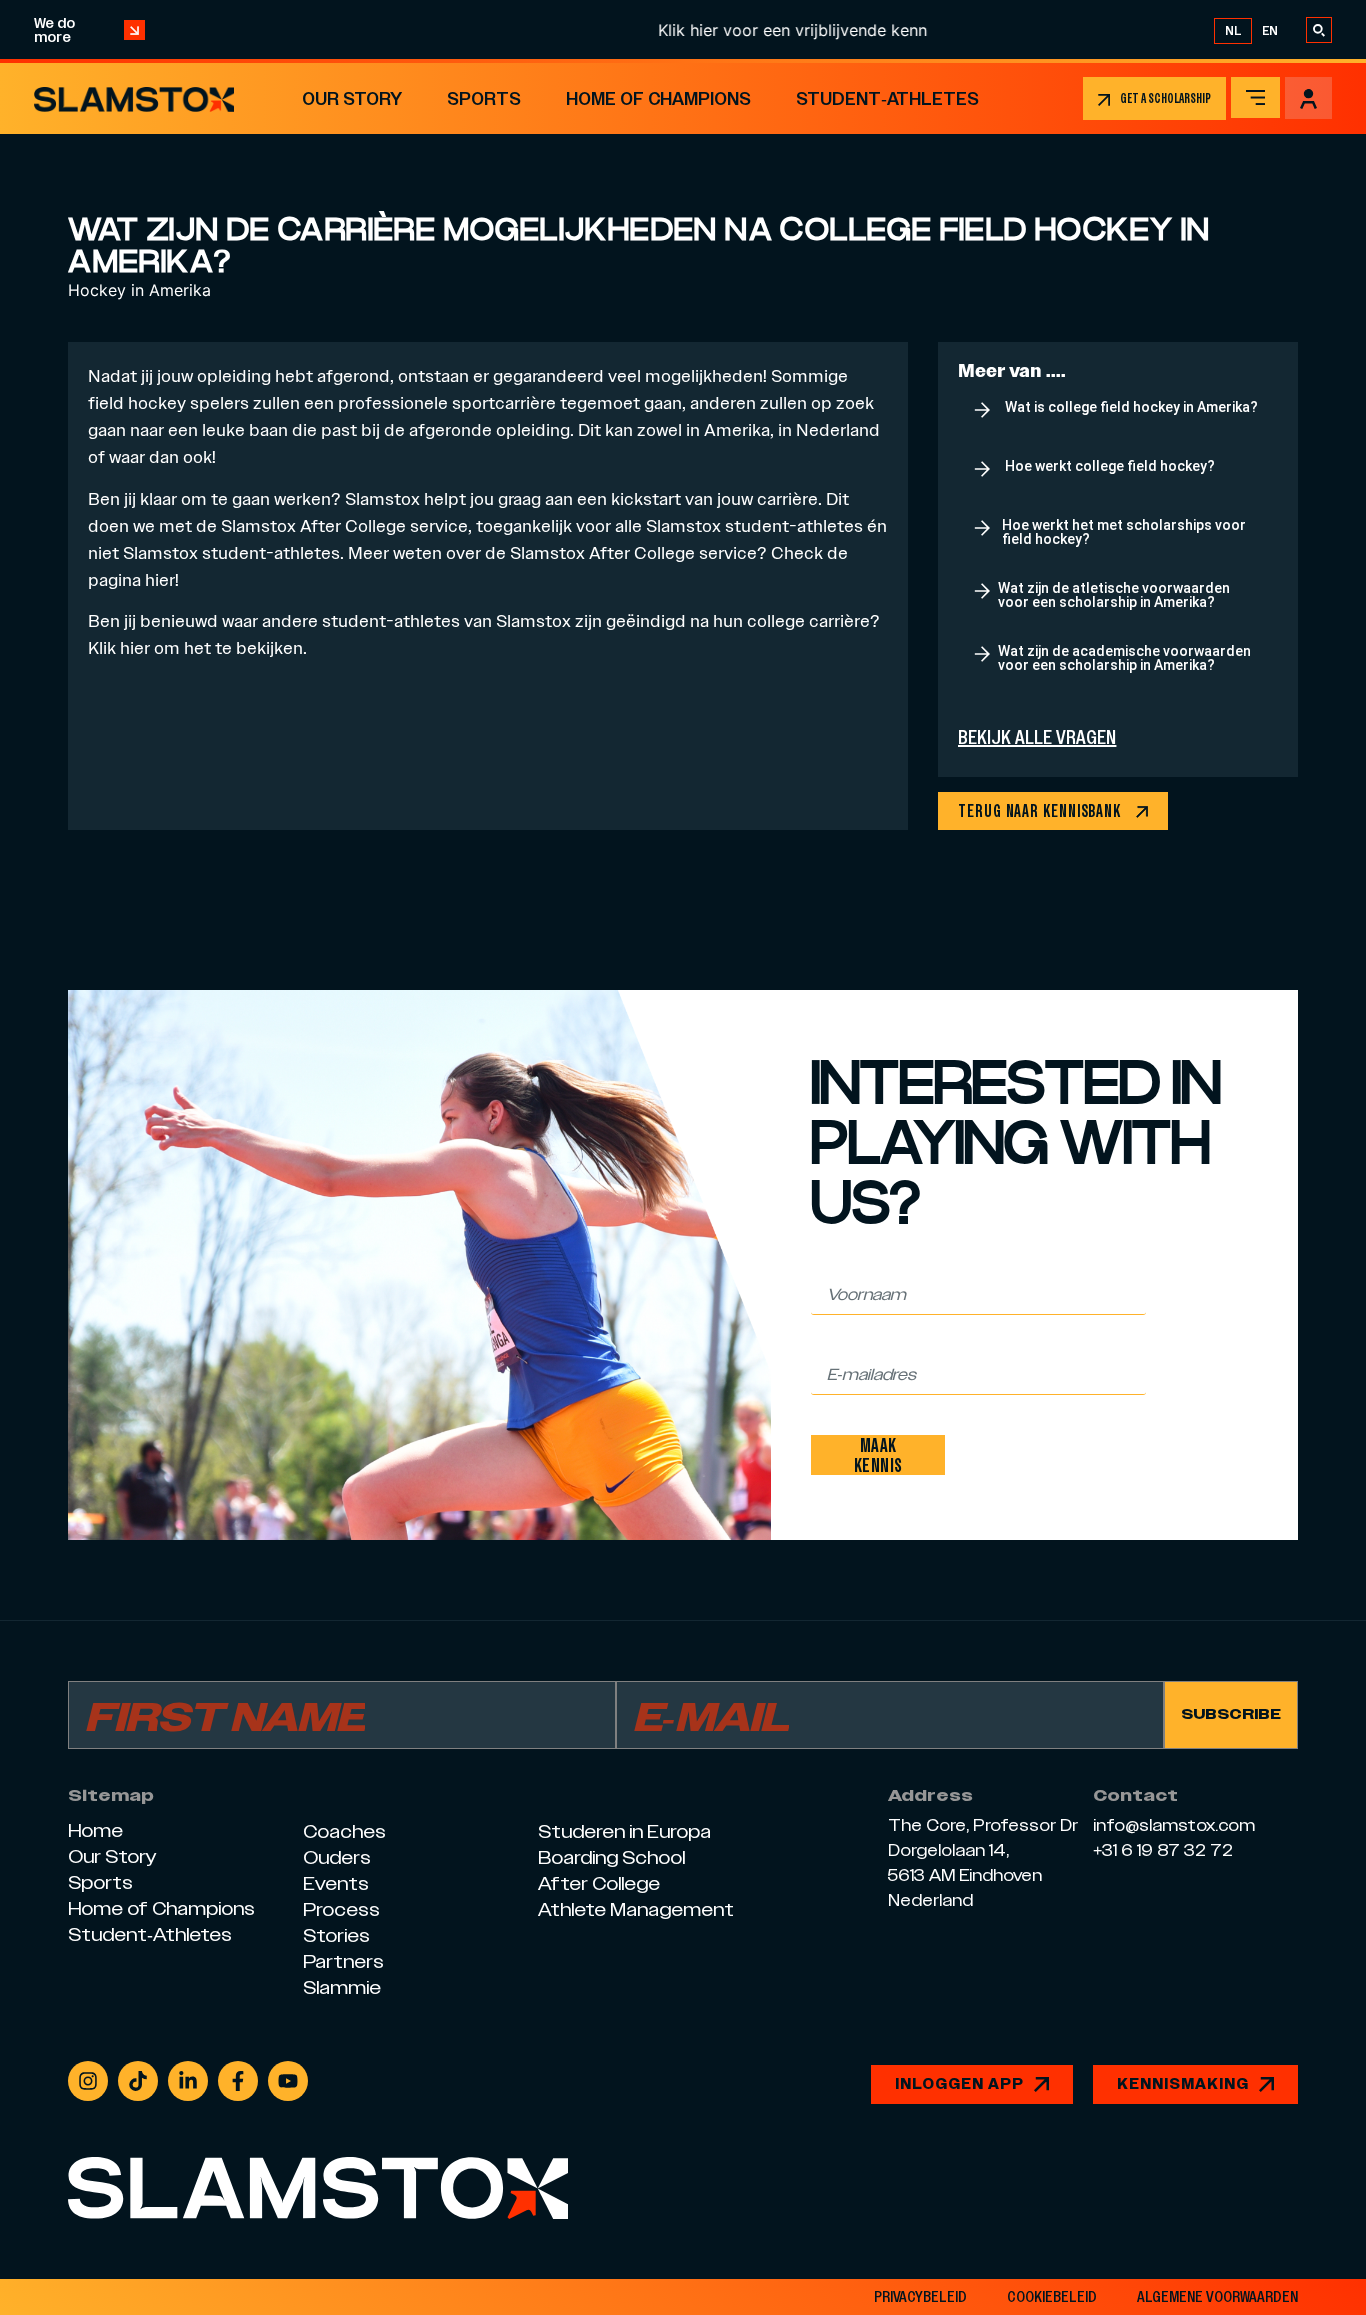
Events (336, 1883)
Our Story (352, 98)
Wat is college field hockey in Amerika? (1131, 407)
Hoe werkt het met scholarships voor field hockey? (1124, 532)
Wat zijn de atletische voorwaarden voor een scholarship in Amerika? (1114, 595)
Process (341, 1909)
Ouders (337, 1857)
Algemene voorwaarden (1217, 2297)
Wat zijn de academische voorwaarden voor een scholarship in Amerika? (1124, 658)
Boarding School (611, 1857)
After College (353, 525)
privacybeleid (920, 2297)
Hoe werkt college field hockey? (1110, 466)
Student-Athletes (887, 98)
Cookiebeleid (1052, 2297)
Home (95, 1830)
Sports (484, 98)
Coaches (344, 1831)
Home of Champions (658, 98)
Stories (336, 1935)
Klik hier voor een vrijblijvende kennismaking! (781, 30)
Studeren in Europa (624, 1831)
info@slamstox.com (1174, 1826)
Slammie (342, 1987)
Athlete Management (636, 1909)
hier (135, 647)
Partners (343, 1961)
